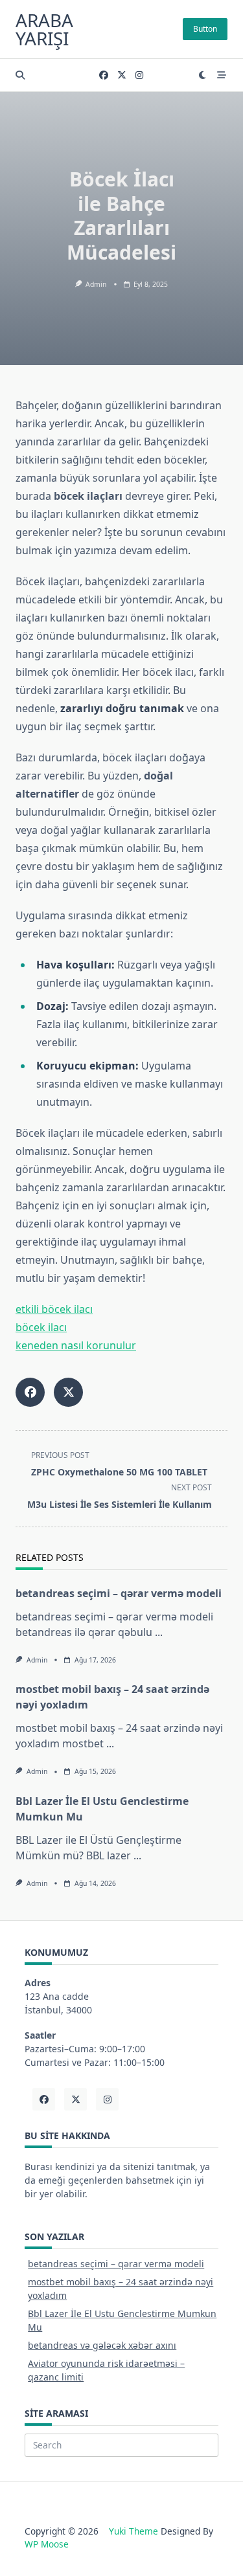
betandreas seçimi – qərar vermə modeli (119, 1593)
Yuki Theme (133, 2531)
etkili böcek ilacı (54, 1309)
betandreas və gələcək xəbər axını (102, 2345)
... (159, 1632)
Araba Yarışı (44, 29)
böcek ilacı (41, 1327)
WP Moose (47, 2544)
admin (96, 284)
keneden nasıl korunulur (76, 1345)
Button (205, 29)
